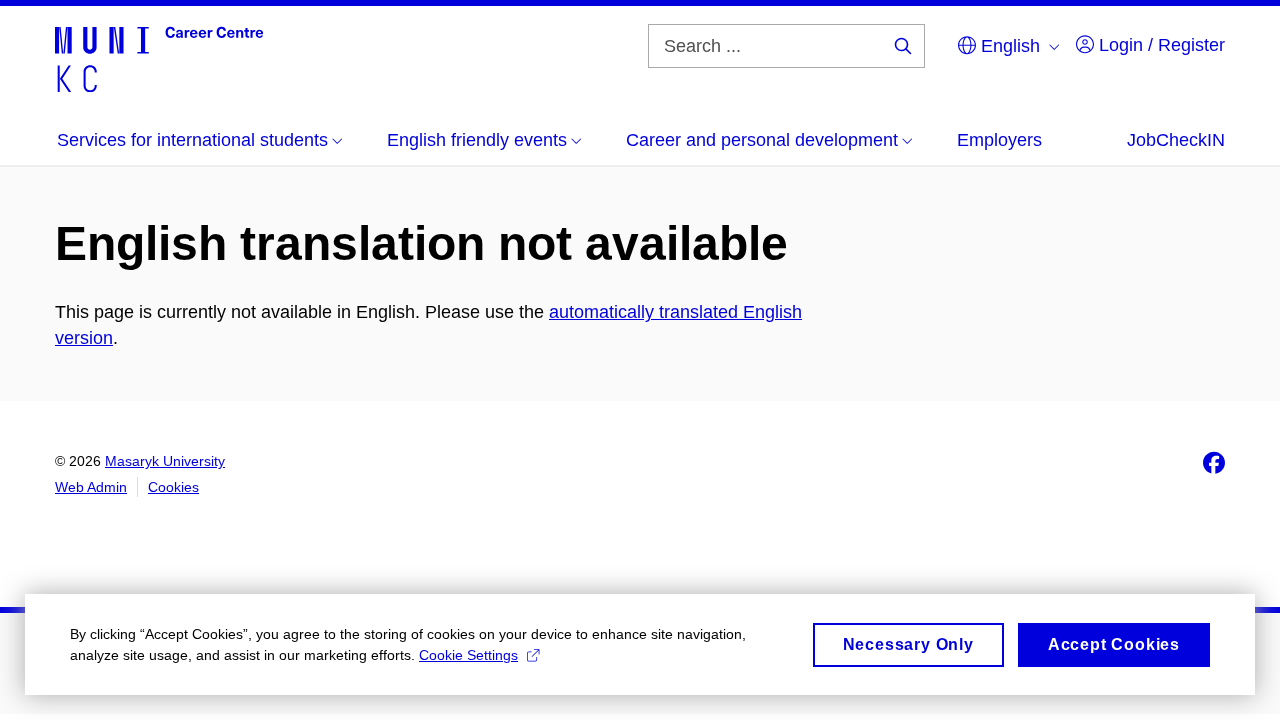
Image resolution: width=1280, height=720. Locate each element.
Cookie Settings (468, 655)
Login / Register (1159, 45)
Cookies (173, 487)
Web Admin (91, 487)
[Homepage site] (159, 58)
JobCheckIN (1176, 140)
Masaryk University (165, 461)
